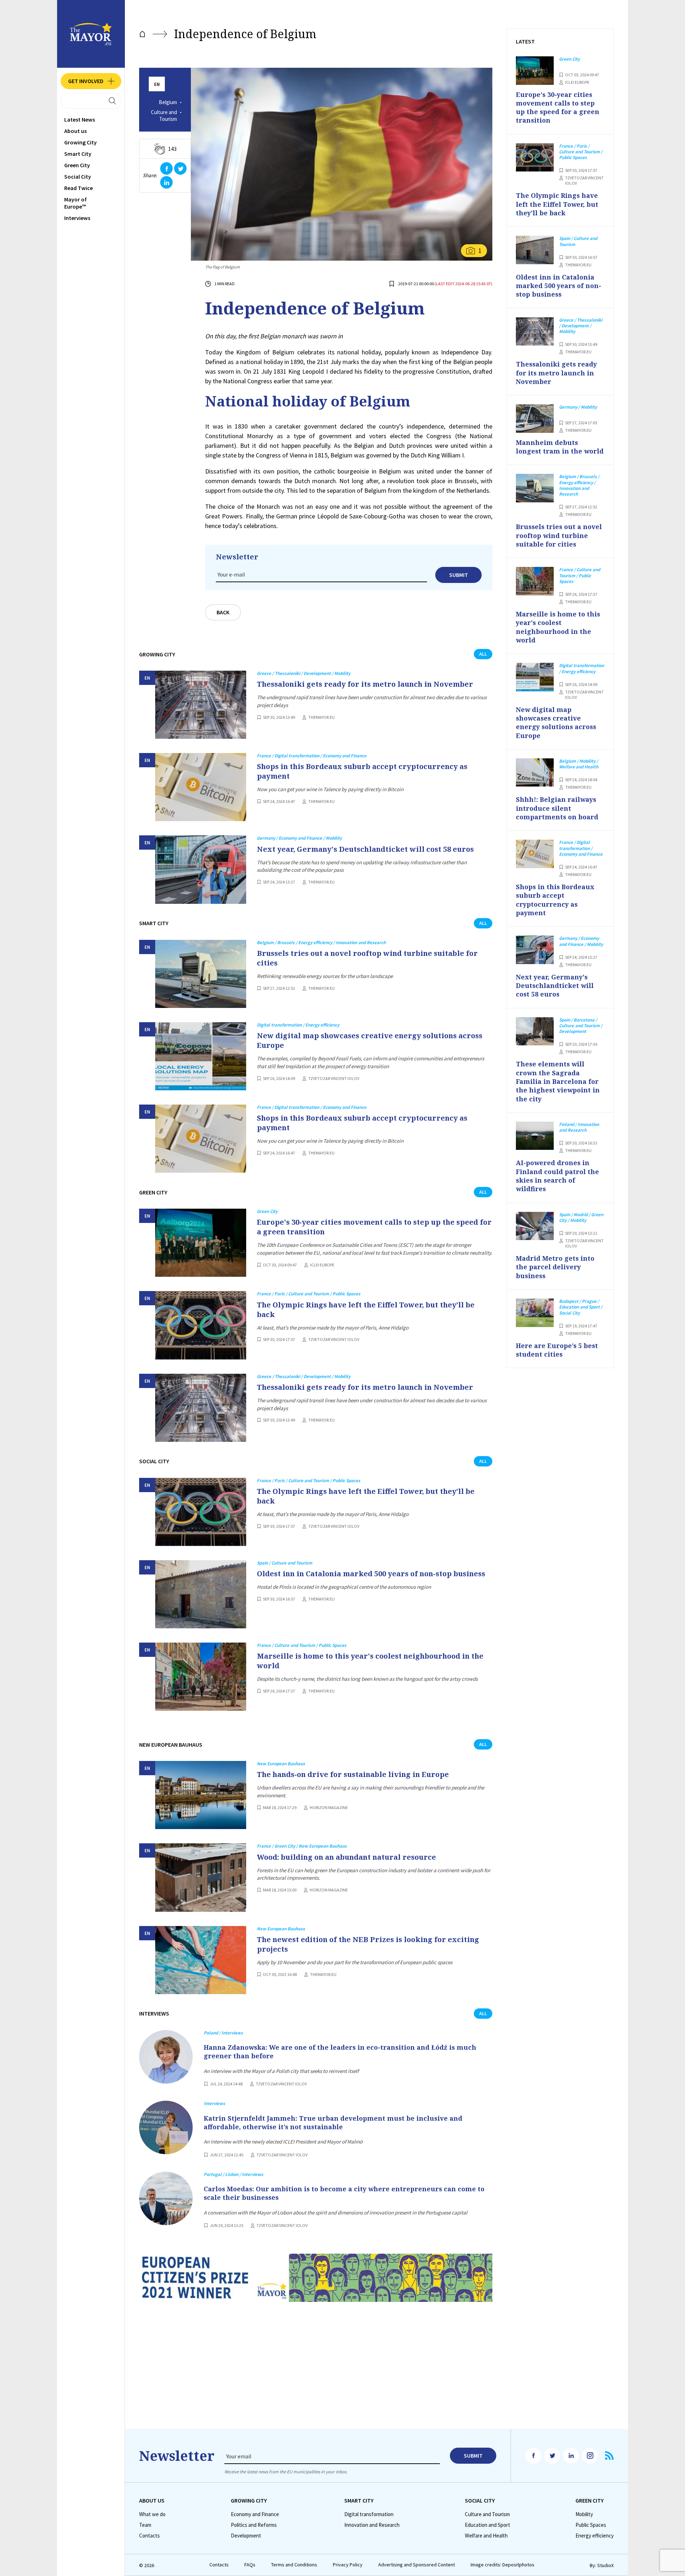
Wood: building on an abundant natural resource (346, 1857)
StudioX (605, 2565)
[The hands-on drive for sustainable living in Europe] (201, 1795)
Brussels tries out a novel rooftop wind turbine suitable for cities (367, 958)
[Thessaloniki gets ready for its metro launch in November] (201, 705)
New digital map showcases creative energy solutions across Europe (370, 1040)
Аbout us (75, 131)
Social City (78, 176)
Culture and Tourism (164, 116)
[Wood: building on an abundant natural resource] (201, 1877)
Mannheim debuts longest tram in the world (560, 447)
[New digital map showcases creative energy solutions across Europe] (201, 1056)
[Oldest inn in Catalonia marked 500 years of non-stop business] (201, 1594)
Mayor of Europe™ (75, 203)
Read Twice (78, 188)
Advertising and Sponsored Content (417, 2565)
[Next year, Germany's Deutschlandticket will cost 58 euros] (201, 869)
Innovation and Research (372, 2525)
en (157, 84)
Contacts (149, 2536)
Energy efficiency (595, 2536)
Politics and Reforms (254, 2525)
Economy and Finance (255, 2514)
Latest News (80, 119)
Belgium (168, 102)
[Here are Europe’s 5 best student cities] (535, 1313)
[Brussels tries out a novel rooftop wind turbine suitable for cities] (201, 974)
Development (246, 2536)
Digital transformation (369, 2514)
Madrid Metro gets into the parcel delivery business (555, 1267)
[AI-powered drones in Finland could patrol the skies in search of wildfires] (535, 1136)
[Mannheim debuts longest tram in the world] (535, 419)
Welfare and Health (486, 2536)
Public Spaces (591, 2525)
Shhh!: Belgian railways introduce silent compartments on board (557, 808)
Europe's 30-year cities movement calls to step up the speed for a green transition (374, 1227)
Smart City (78, 154)
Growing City (80, 142)
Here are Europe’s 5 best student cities (557, 1350)
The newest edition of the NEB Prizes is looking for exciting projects (368, 1944)
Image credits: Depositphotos (503, 2565)
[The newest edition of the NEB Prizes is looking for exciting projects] (201, 1960)
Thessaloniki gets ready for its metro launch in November (365, 684)
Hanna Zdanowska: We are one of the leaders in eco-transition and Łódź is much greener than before (340, 2052)
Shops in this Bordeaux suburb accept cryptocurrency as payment (362, 771)
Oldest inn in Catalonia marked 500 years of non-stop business (371, 1574)
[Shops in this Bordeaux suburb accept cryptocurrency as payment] (201, 787)
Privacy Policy (348, 2565)
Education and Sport (488, 2525)
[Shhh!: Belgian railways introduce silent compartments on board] (535, 773)
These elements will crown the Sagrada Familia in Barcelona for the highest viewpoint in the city (558, 1081)
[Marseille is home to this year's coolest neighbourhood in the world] (201, 1677)
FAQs (250, 2565)
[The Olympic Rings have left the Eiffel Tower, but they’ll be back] (201, 1325)
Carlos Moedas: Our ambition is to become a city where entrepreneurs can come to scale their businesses (344, 2193)
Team (145, 2525)
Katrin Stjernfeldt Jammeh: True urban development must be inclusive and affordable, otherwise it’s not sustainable (333, 2122)
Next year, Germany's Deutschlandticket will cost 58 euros (365, 849)
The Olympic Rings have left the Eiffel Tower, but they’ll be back (366, 1310)
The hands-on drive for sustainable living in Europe (353, 1774)
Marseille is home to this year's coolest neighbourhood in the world (370, 1661)
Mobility (584, 2514)
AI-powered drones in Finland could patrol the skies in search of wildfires (557, 1176)
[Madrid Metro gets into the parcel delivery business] (535, 1226)
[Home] (142, 34)
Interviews (77, 218)
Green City (77, 165)
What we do (152, 2514)
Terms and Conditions (294, 2565)
